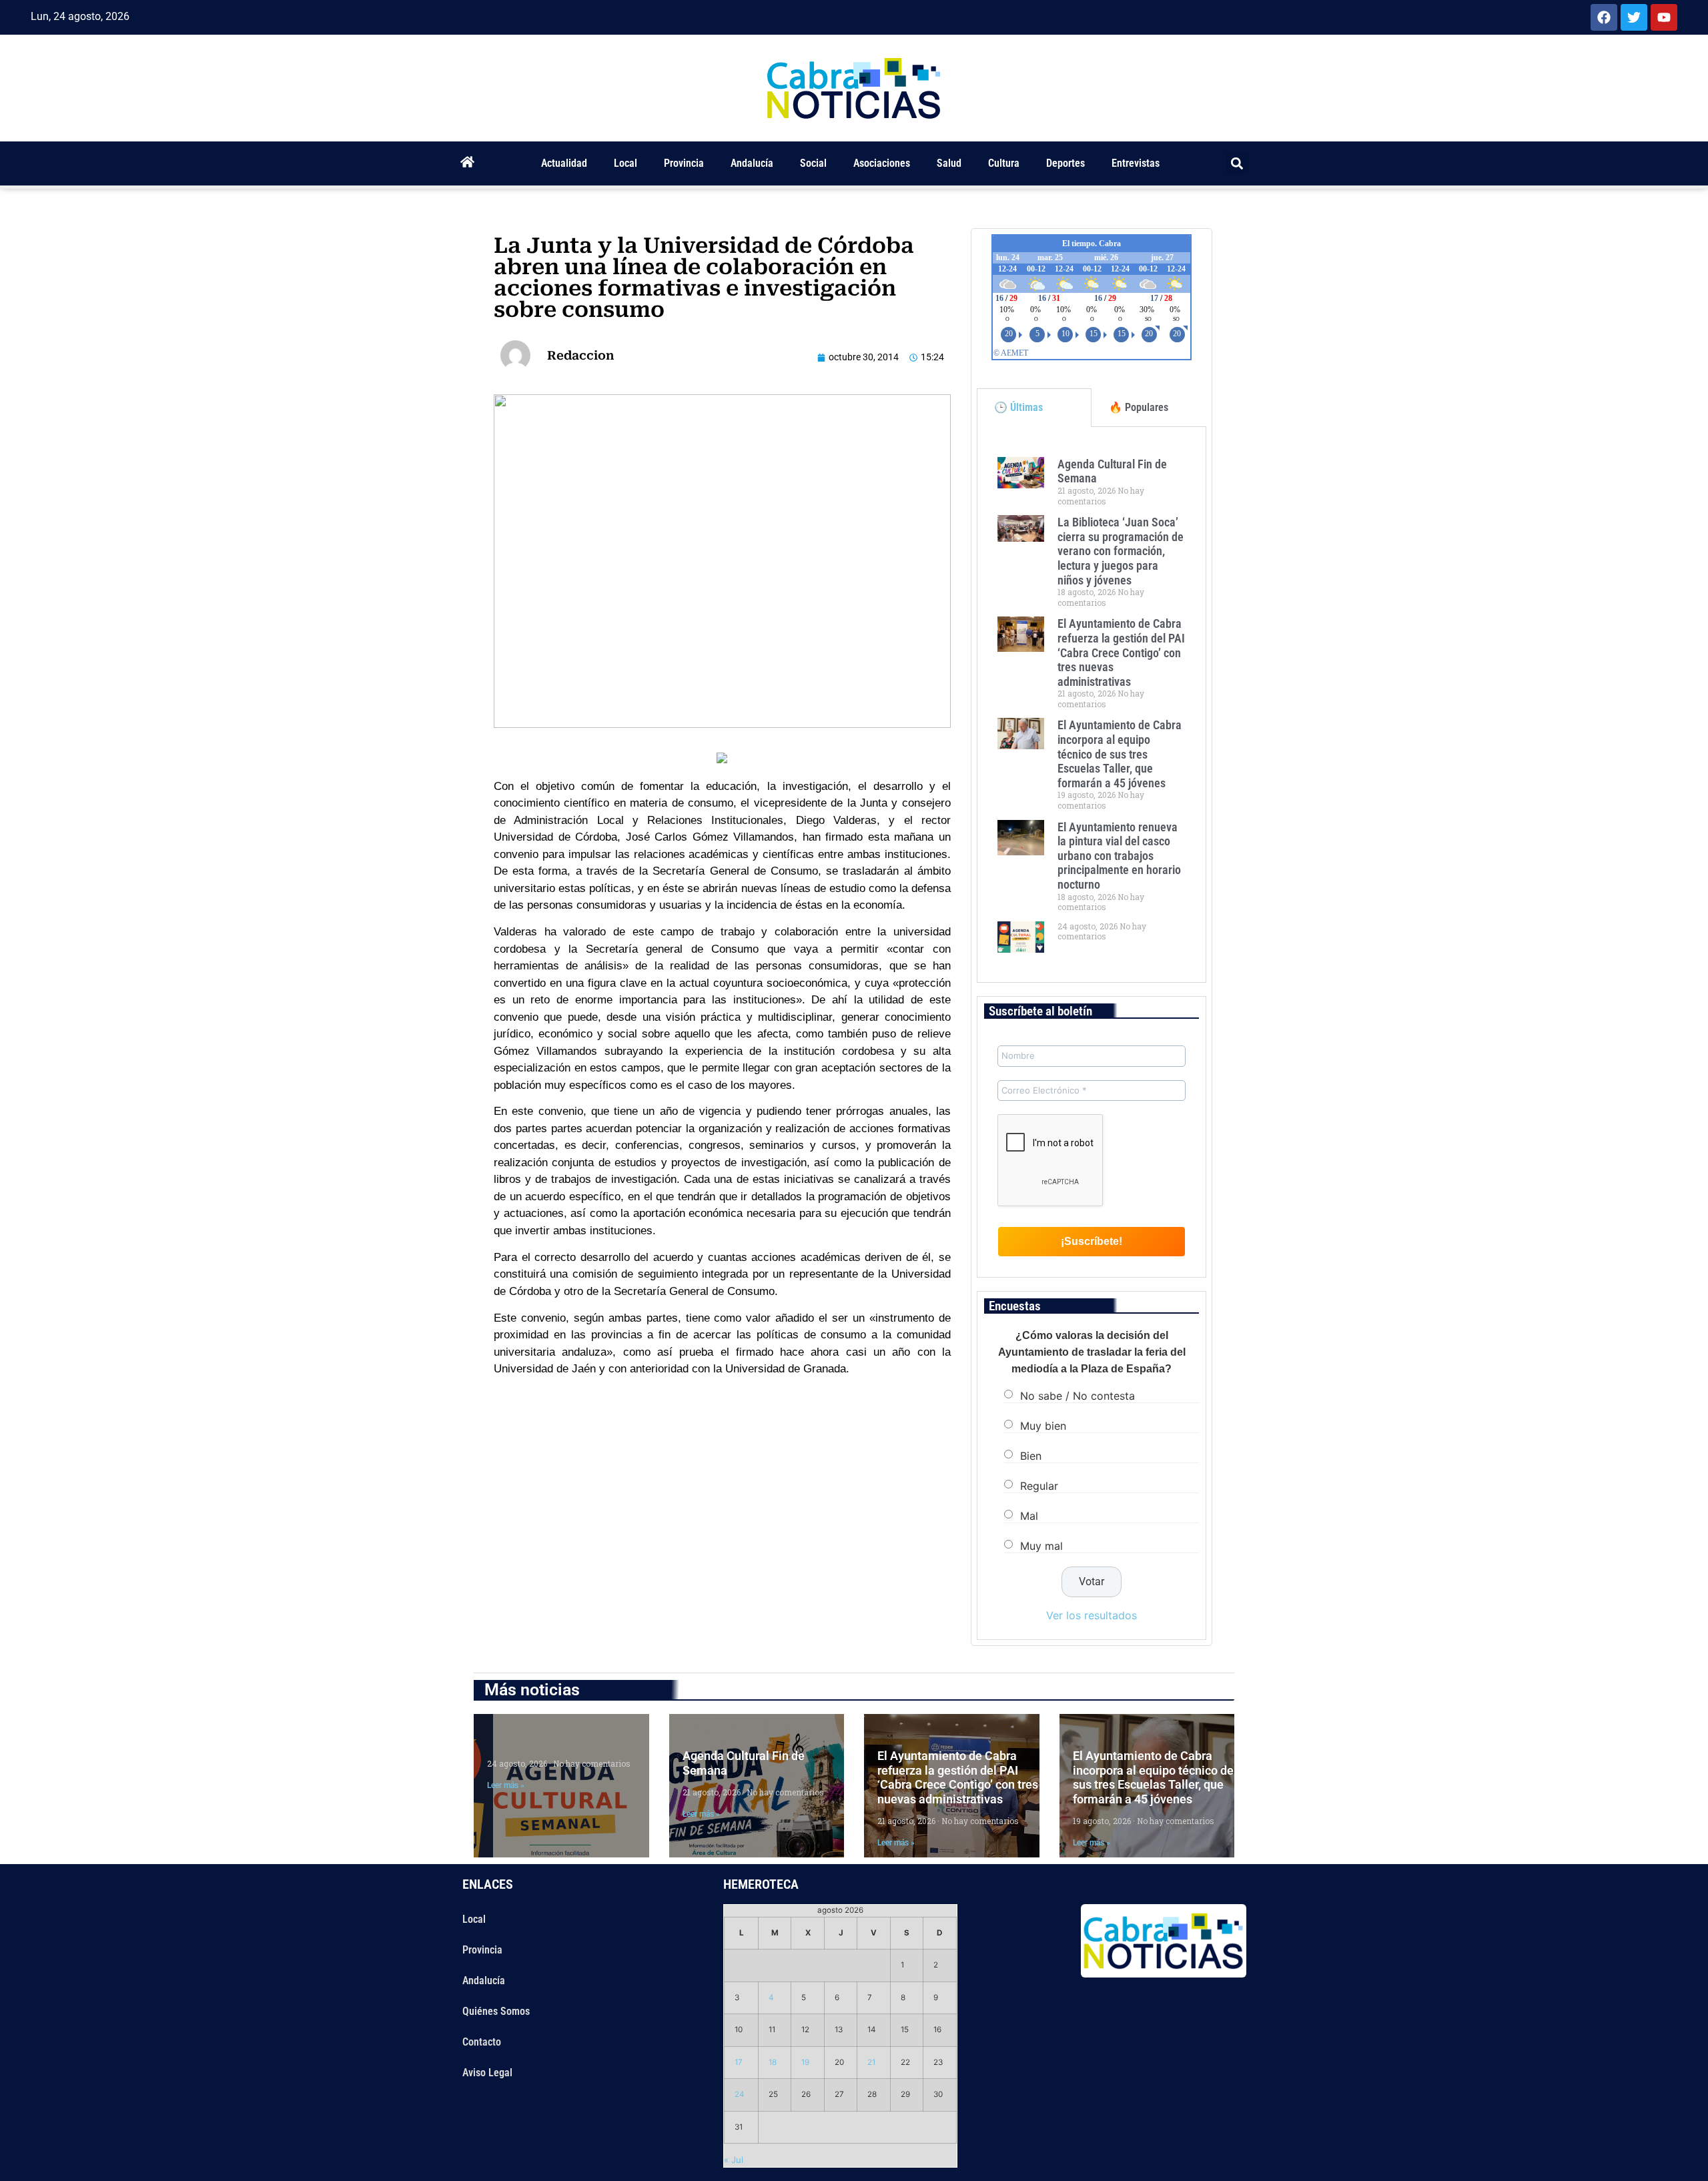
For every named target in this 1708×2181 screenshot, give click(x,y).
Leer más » (506, 1785)
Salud (949, 163)
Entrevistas (1136, 163)
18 (773, 2062)
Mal (1029, 1516)
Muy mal (1041, 1546)
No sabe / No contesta (1078, 1396)
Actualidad (564, 163)
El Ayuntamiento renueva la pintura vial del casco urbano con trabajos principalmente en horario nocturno (1119, 856)
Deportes (1065, 163)
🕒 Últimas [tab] (1018, 407)
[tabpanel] (1092, 705)
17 (739, 2062)
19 (805, 2062)
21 (871, 2062)
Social (813, 163)
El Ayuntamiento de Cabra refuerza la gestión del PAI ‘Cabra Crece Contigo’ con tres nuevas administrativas (1121, 652)
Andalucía (752, 163)
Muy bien (1043, 1426)
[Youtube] (1664, 17)
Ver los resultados (1092, 1615)
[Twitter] (1634, 17)
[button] (1237, 164)
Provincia (684, 163)
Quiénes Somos (496, 2011)
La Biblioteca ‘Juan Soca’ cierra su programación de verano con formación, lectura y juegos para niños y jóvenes (1121, 551)
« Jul (734, 2160)
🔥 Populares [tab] (1139, 407)
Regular (1039, 1486)
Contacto (482, 2042)
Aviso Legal (487, 2073)
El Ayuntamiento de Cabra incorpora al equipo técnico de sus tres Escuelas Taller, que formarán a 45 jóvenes (1120, 754)
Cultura (1004, 163)
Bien (1031, 1456)
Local (625, 163)
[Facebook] (1604, 17)
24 (740, 2094)
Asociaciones (882, 163)
